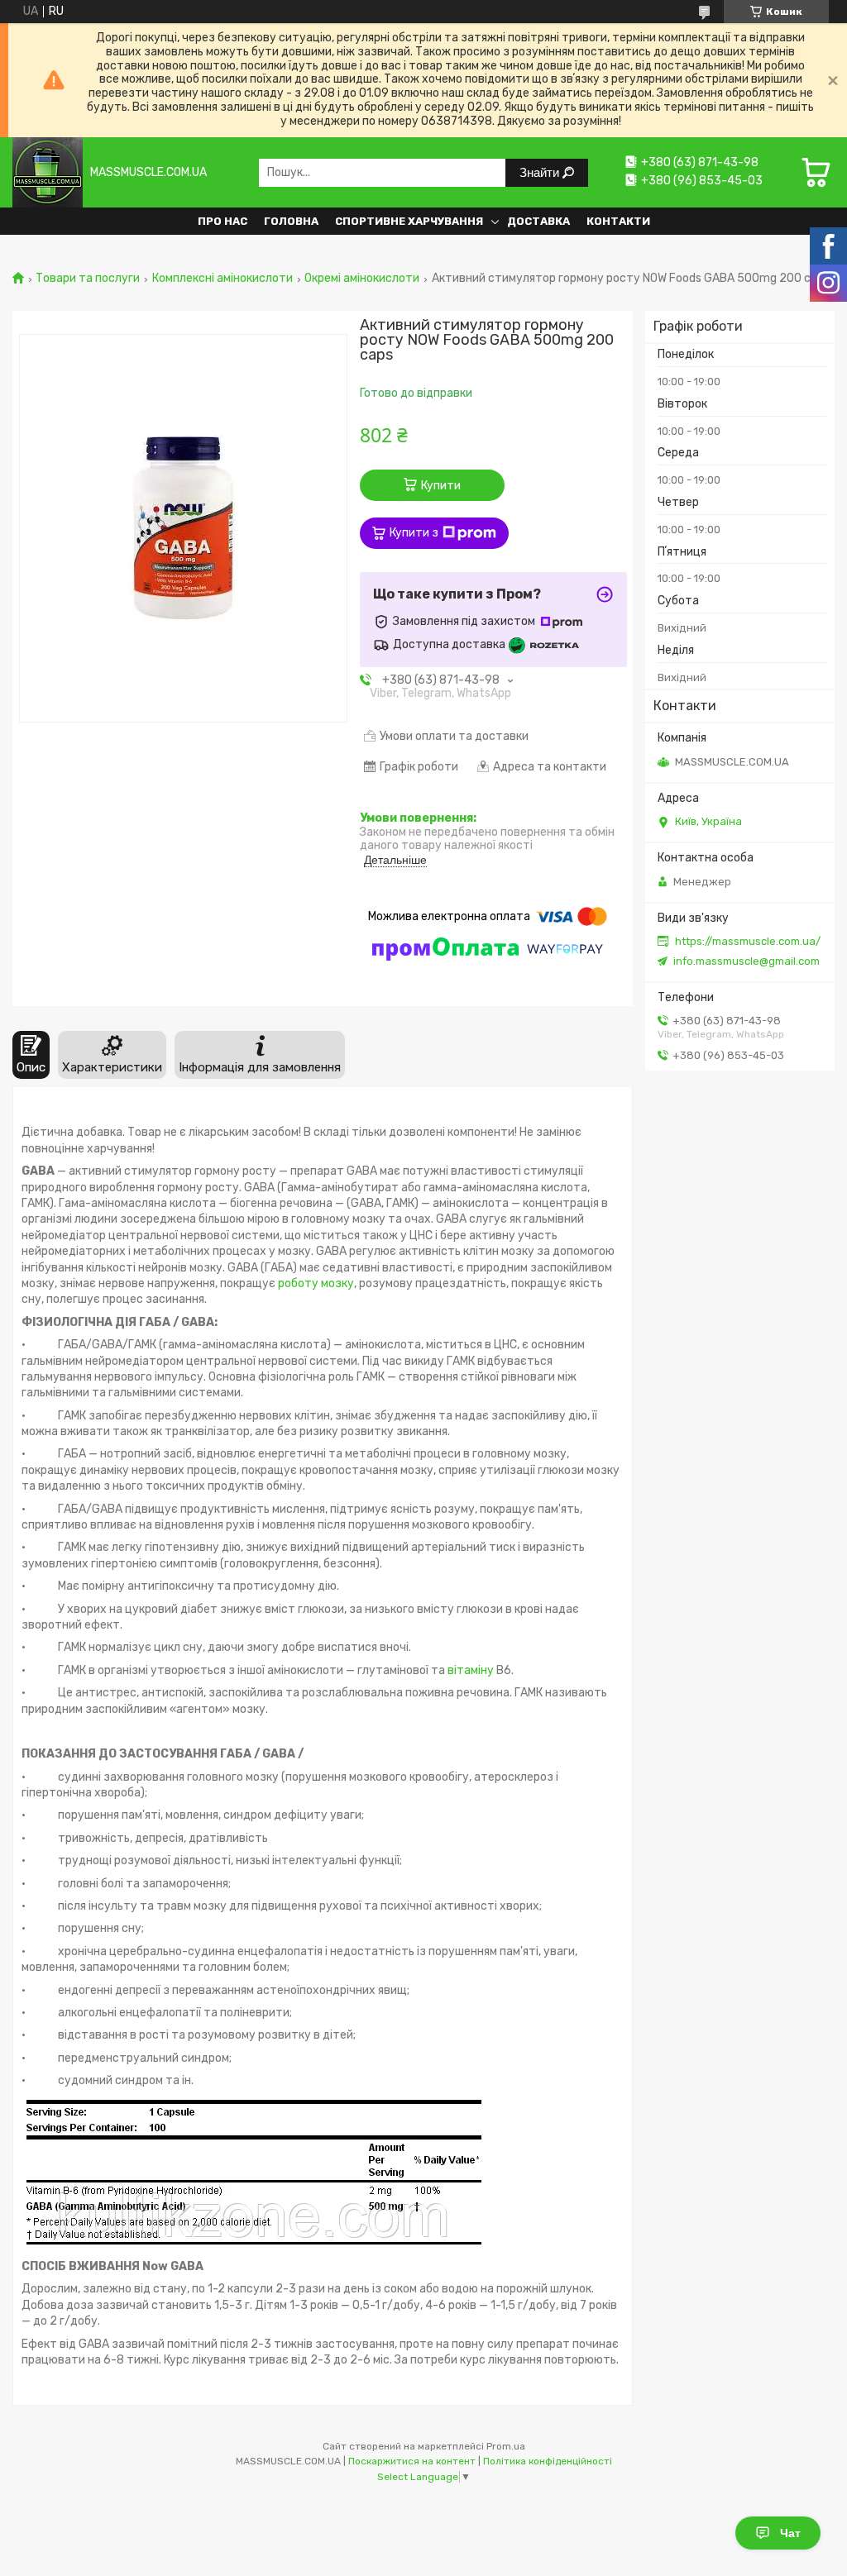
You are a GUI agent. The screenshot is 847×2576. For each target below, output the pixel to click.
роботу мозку (316, 1283)
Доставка (538, 221)
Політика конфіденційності (548, 2461)
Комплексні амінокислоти (223, 279)
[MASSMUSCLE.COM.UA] (48, 172)
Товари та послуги (88, 279)
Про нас (223, 221)
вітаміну (471, 1670)
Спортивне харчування (409, 221)
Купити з (414, 533)
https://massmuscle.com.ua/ (748, 941)
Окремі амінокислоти (362, 279)
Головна (291, 221)
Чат (790, 2533)
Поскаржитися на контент (412, 2461)
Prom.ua (506, 2446)
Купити (441, 486)
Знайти (541, 172)
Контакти (618, 221)
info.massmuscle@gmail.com (747, 961)
